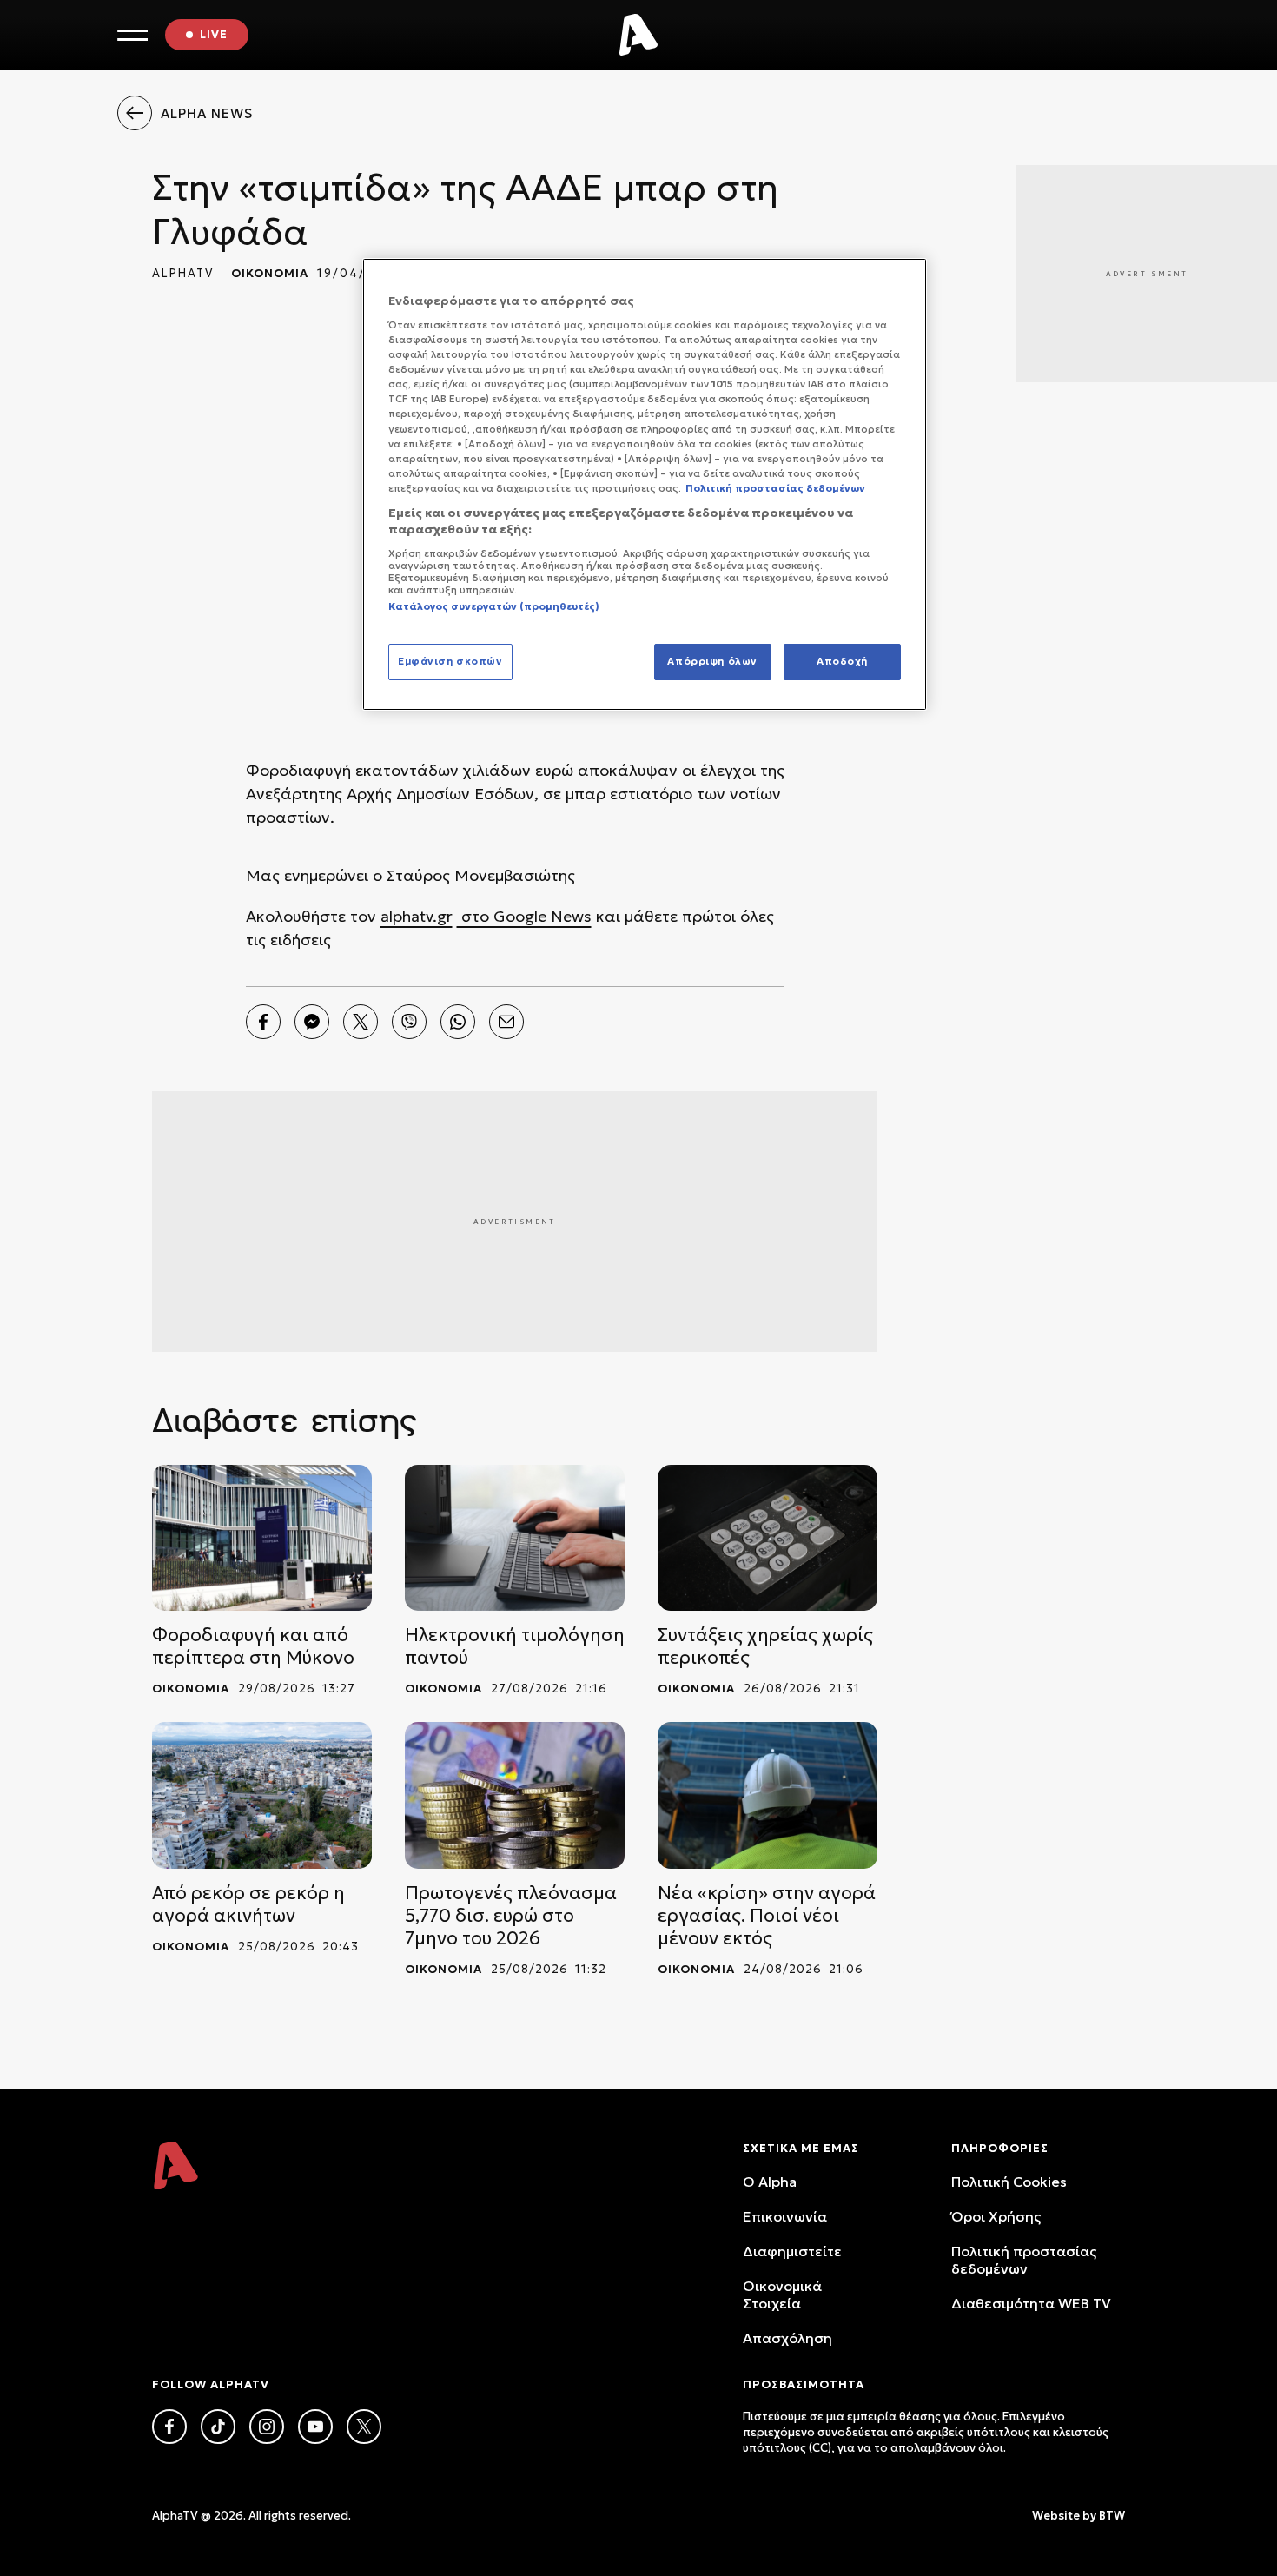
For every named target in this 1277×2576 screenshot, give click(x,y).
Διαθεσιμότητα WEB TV (1031, 2303)
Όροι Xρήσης (996, 2216)
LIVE (214, 34)
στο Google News (524, 916)
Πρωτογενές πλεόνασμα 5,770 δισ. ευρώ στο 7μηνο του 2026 (511, 1916)
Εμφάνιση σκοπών (450, 661)
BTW (1112, 2516)
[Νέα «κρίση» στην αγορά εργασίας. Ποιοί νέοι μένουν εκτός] (768, 1795)
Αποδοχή (842, 661)
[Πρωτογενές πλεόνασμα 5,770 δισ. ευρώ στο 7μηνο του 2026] (515, 1795)
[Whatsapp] (458, 1022)
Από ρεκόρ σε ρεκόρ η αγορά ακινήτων (248, 1904)
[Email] (506, 1022)
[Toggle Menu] (132, 35)
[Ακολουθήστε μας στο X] (364, 2427)
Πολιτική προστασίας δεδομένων (1024, 2260)
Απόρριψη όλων (712, 661)
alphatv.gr (417, 916)
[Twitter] (361, 1022)
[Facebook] (263, 1022)
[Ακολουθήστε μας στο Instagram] (267, 2427)
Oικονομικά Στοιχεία (782, 2295)
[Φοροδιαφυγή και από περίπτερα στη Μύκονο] (262, 1538)
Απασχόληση (787, 2338)
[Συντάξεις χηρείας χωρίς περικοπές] (768, 1538)
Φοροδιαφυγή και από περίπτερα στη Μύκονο (253, 1646)
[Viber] (409, 1022)
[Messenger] (312, 1022)
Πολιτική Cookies (1009, 2182)
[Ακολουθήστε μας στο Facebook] (169, 2427)
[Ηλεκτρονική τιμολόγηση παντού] (515, 1538)
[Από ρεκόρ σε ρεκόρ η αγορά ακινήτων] (262, 1795)
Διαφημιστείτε (792, 2251)
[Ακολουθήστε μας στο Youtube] (315, 2427)
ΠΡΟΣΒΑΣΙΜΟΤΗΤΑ (804, 2384)
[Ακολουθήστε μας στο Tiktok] (218, 2427)
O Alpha (770, 2182)
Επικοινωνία (785, 2216)
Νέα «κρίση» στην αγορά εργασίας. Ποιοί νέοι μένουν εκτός (767, 1916)
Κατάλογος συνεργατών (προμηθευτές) (494, 606)
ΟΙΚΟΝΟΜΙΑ (270, 273)
